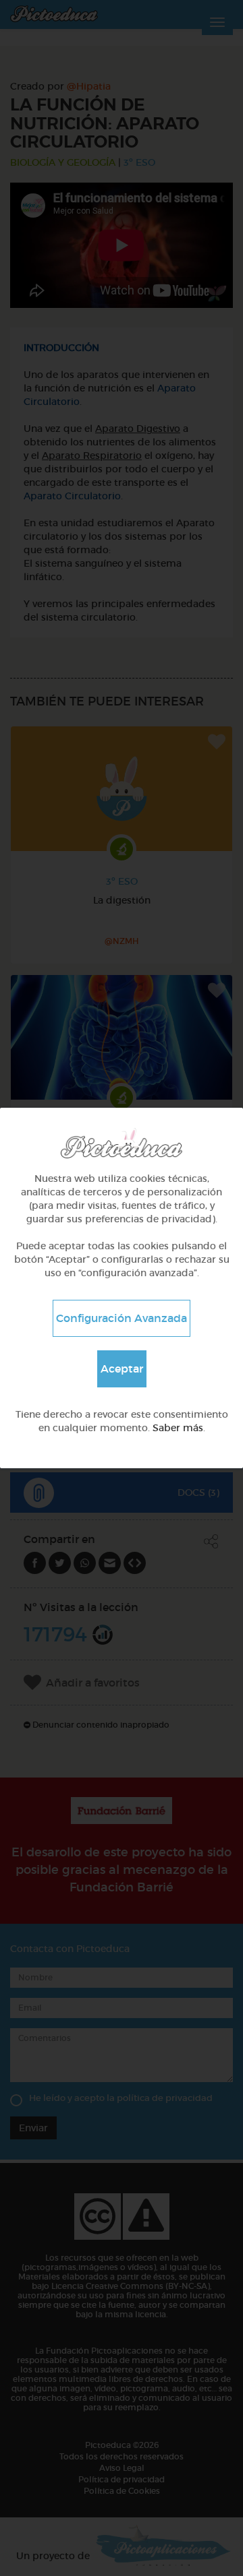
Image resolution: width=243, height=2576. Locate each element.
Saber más (178, 1428)
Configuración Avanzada (122, 1318)
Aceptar (122, 1369)
